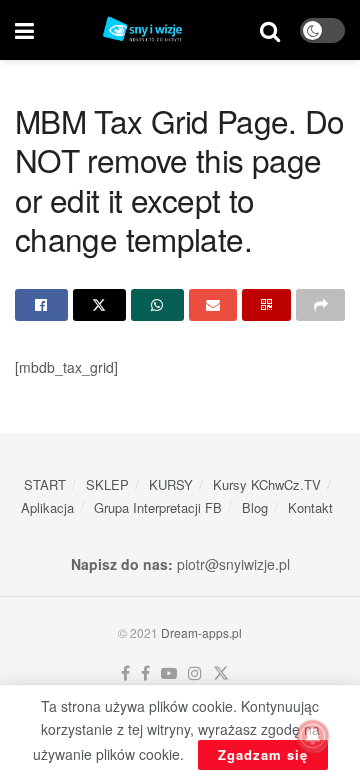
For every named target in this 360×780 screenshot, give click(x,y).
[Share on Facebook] (41, 305)
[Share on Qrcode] (266, 305)
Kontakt (310, 507)
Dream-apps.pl (201, 632)
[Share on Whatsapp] (157, 305)
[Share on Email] (213, 305)
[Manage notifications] (313, 736)
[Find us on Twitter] (221, 673)
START (45, 484)
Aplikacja (47, 507)
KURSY (171, 484)
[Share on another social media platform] (320, 305)
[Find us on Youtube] (169, 673)
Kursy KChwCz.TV (267, 484)
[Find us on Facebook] (125, 673)
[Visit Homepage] (147, 30)
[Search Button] (270, 30)
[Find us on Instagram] (195, 673)
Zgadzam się (263, 754)
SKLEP (107, 484)
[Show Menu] (24, 30)
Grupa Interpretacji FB (158, 507)
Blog (255, 507)
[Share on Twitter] (99, 305)
